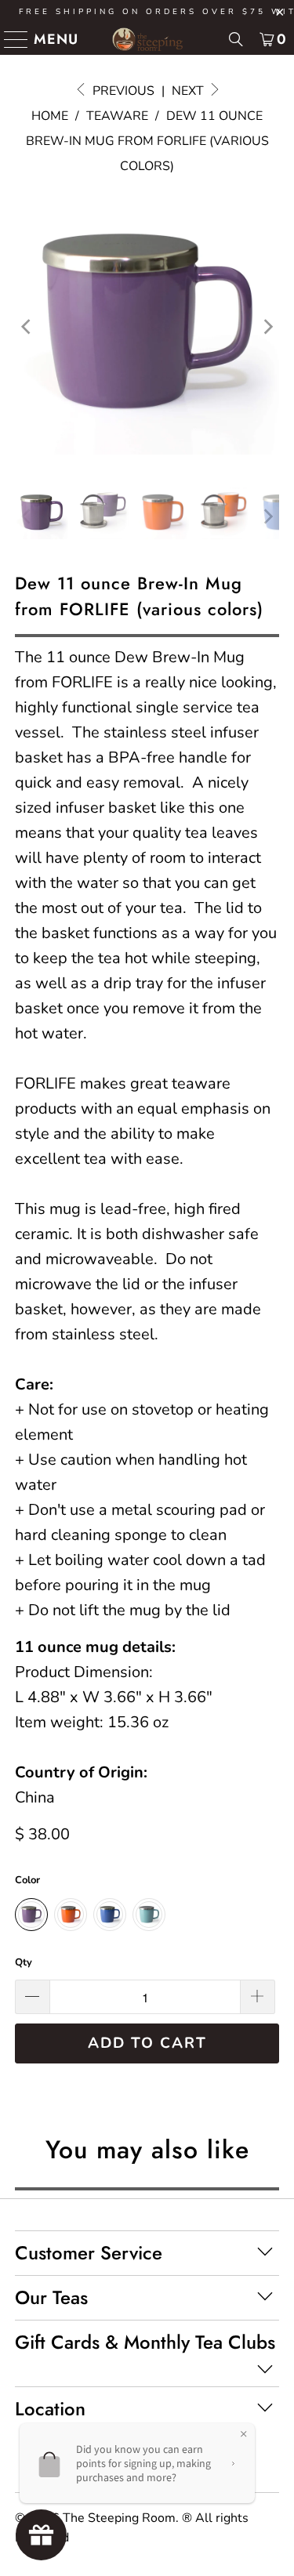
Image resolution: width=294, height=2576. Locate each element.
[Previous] (27, 327)
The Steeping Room (119, 2518)
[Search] (236, 39)
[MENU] (10, 39)
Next (189, 91)
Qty (24, 1962)
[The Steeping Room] (147, 39)
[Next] (267, 327)
